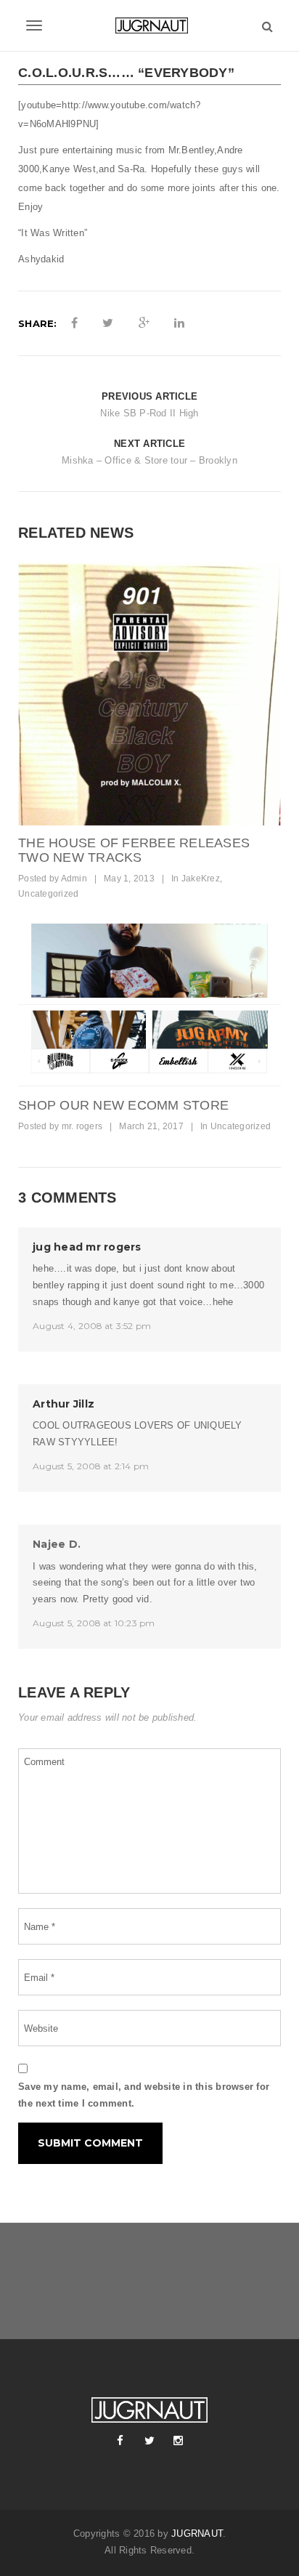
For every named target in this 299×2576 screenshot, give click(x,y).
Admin (74, 879)
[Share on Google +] (144, 323)
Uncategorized (48, 894)
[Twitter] (149, 2441)
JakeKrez (201, 879)
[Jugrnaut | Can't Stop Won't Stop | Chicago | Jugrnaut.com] (149, 25)
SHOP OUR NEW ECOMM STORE (123, 1105)
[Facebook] (120, 2441)
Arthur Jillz (64, 1404)
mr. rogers (82, 1126)
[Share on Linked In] (179, 323)
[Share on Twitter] (108, 323)
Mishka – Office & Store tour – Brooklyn (149, 460)
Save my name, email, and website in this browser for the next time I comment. (144, 2095)
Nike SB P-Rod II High (149, 413)
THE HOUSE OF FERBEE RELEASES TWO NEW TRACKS (134, 850)
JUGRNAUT (197, 2533)
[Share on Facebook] (74, 323)
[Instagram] (179, 2441)
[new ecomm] (149, 1006)
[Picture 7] (149, 694)
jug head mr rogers (87, 1247)
